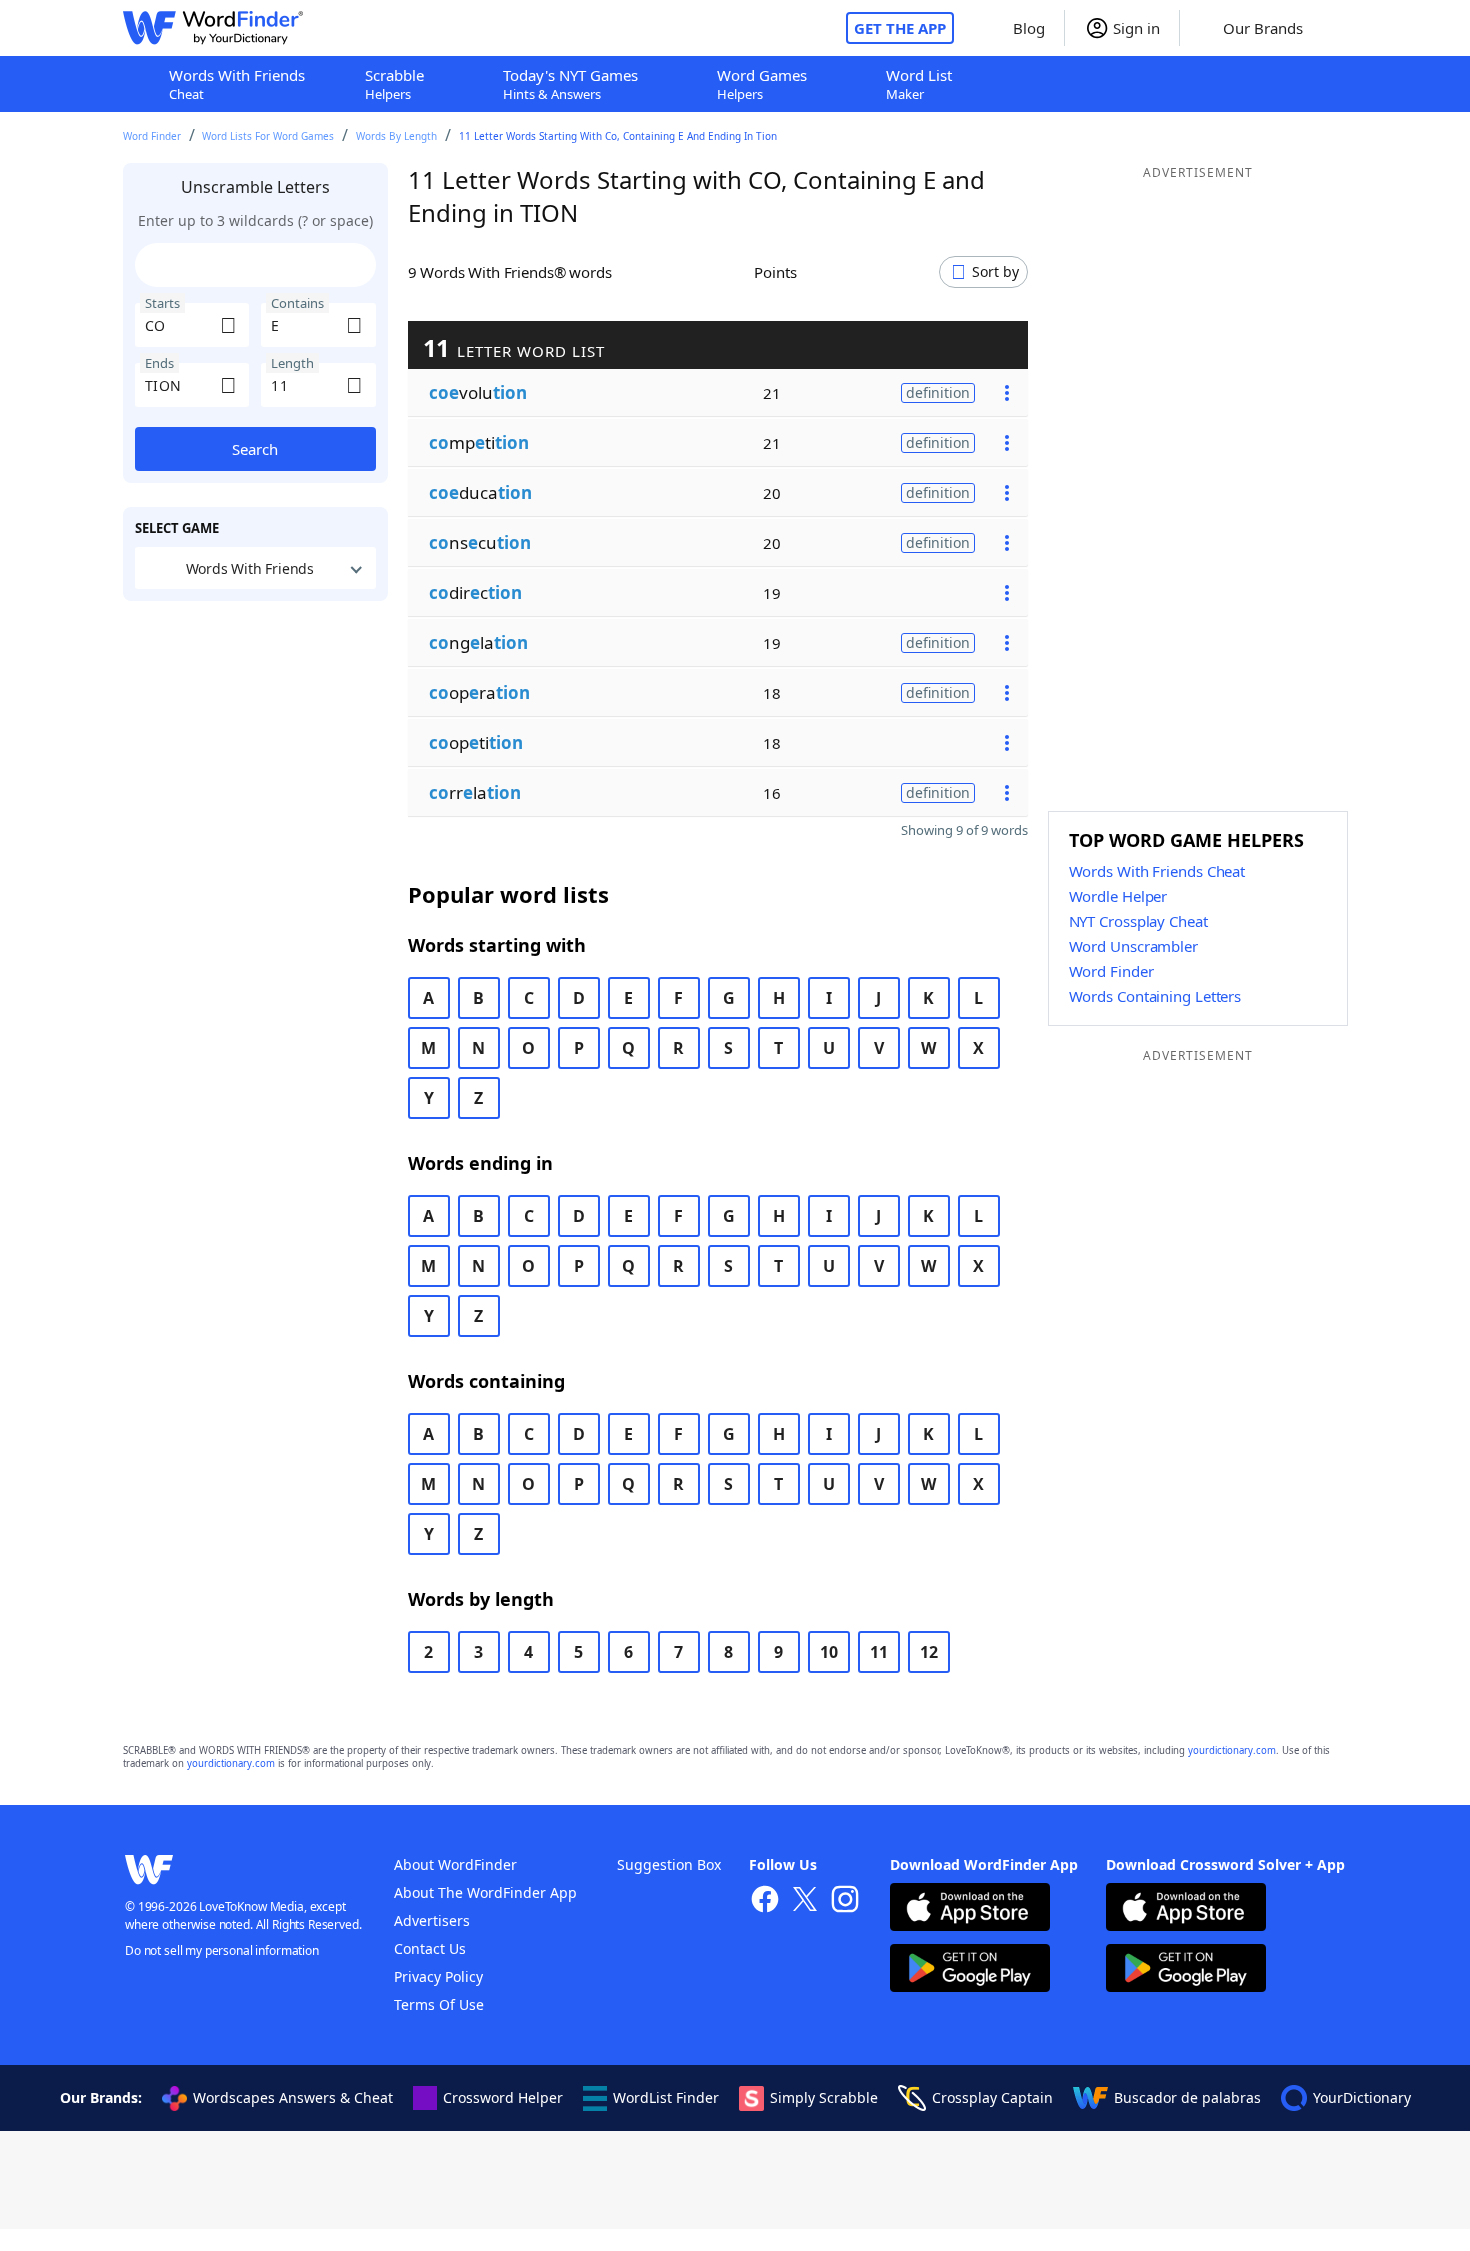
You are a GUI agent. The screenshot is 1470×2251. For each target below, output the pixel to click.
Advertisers (432, 1920)
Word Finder (152, 136)
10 (829, 1652)
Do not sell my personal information (222, 1950)
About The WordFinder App (485, 1892)
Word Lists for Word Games (268, 136)
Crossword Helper (503, 2097)
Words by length (396, 136)
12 (929, 1652)
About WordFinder (455, 1864)
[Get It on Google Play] (970, 1970)
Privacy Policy (438, 1976)
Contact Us (430, 1948)
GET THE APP (900, 28)
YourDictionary (1362, 2097)
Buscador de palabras (1187, 2097)
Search (255, 449)
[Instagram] (845, 1901)
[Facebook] (765, 1901)
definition (938, 392)
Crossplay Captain (992, 2097)
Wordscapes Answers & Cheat (293, 2097)
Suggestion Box (669, 1864)
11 (879, 1652)
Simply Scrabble (824, 2097)
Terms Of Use (439, 2004)
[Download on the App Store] (970, 1909)
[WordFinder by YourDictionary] (213, 28)
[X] (805, 1901)
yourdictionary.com (1232, 1750)
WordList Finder (666, 2097)
